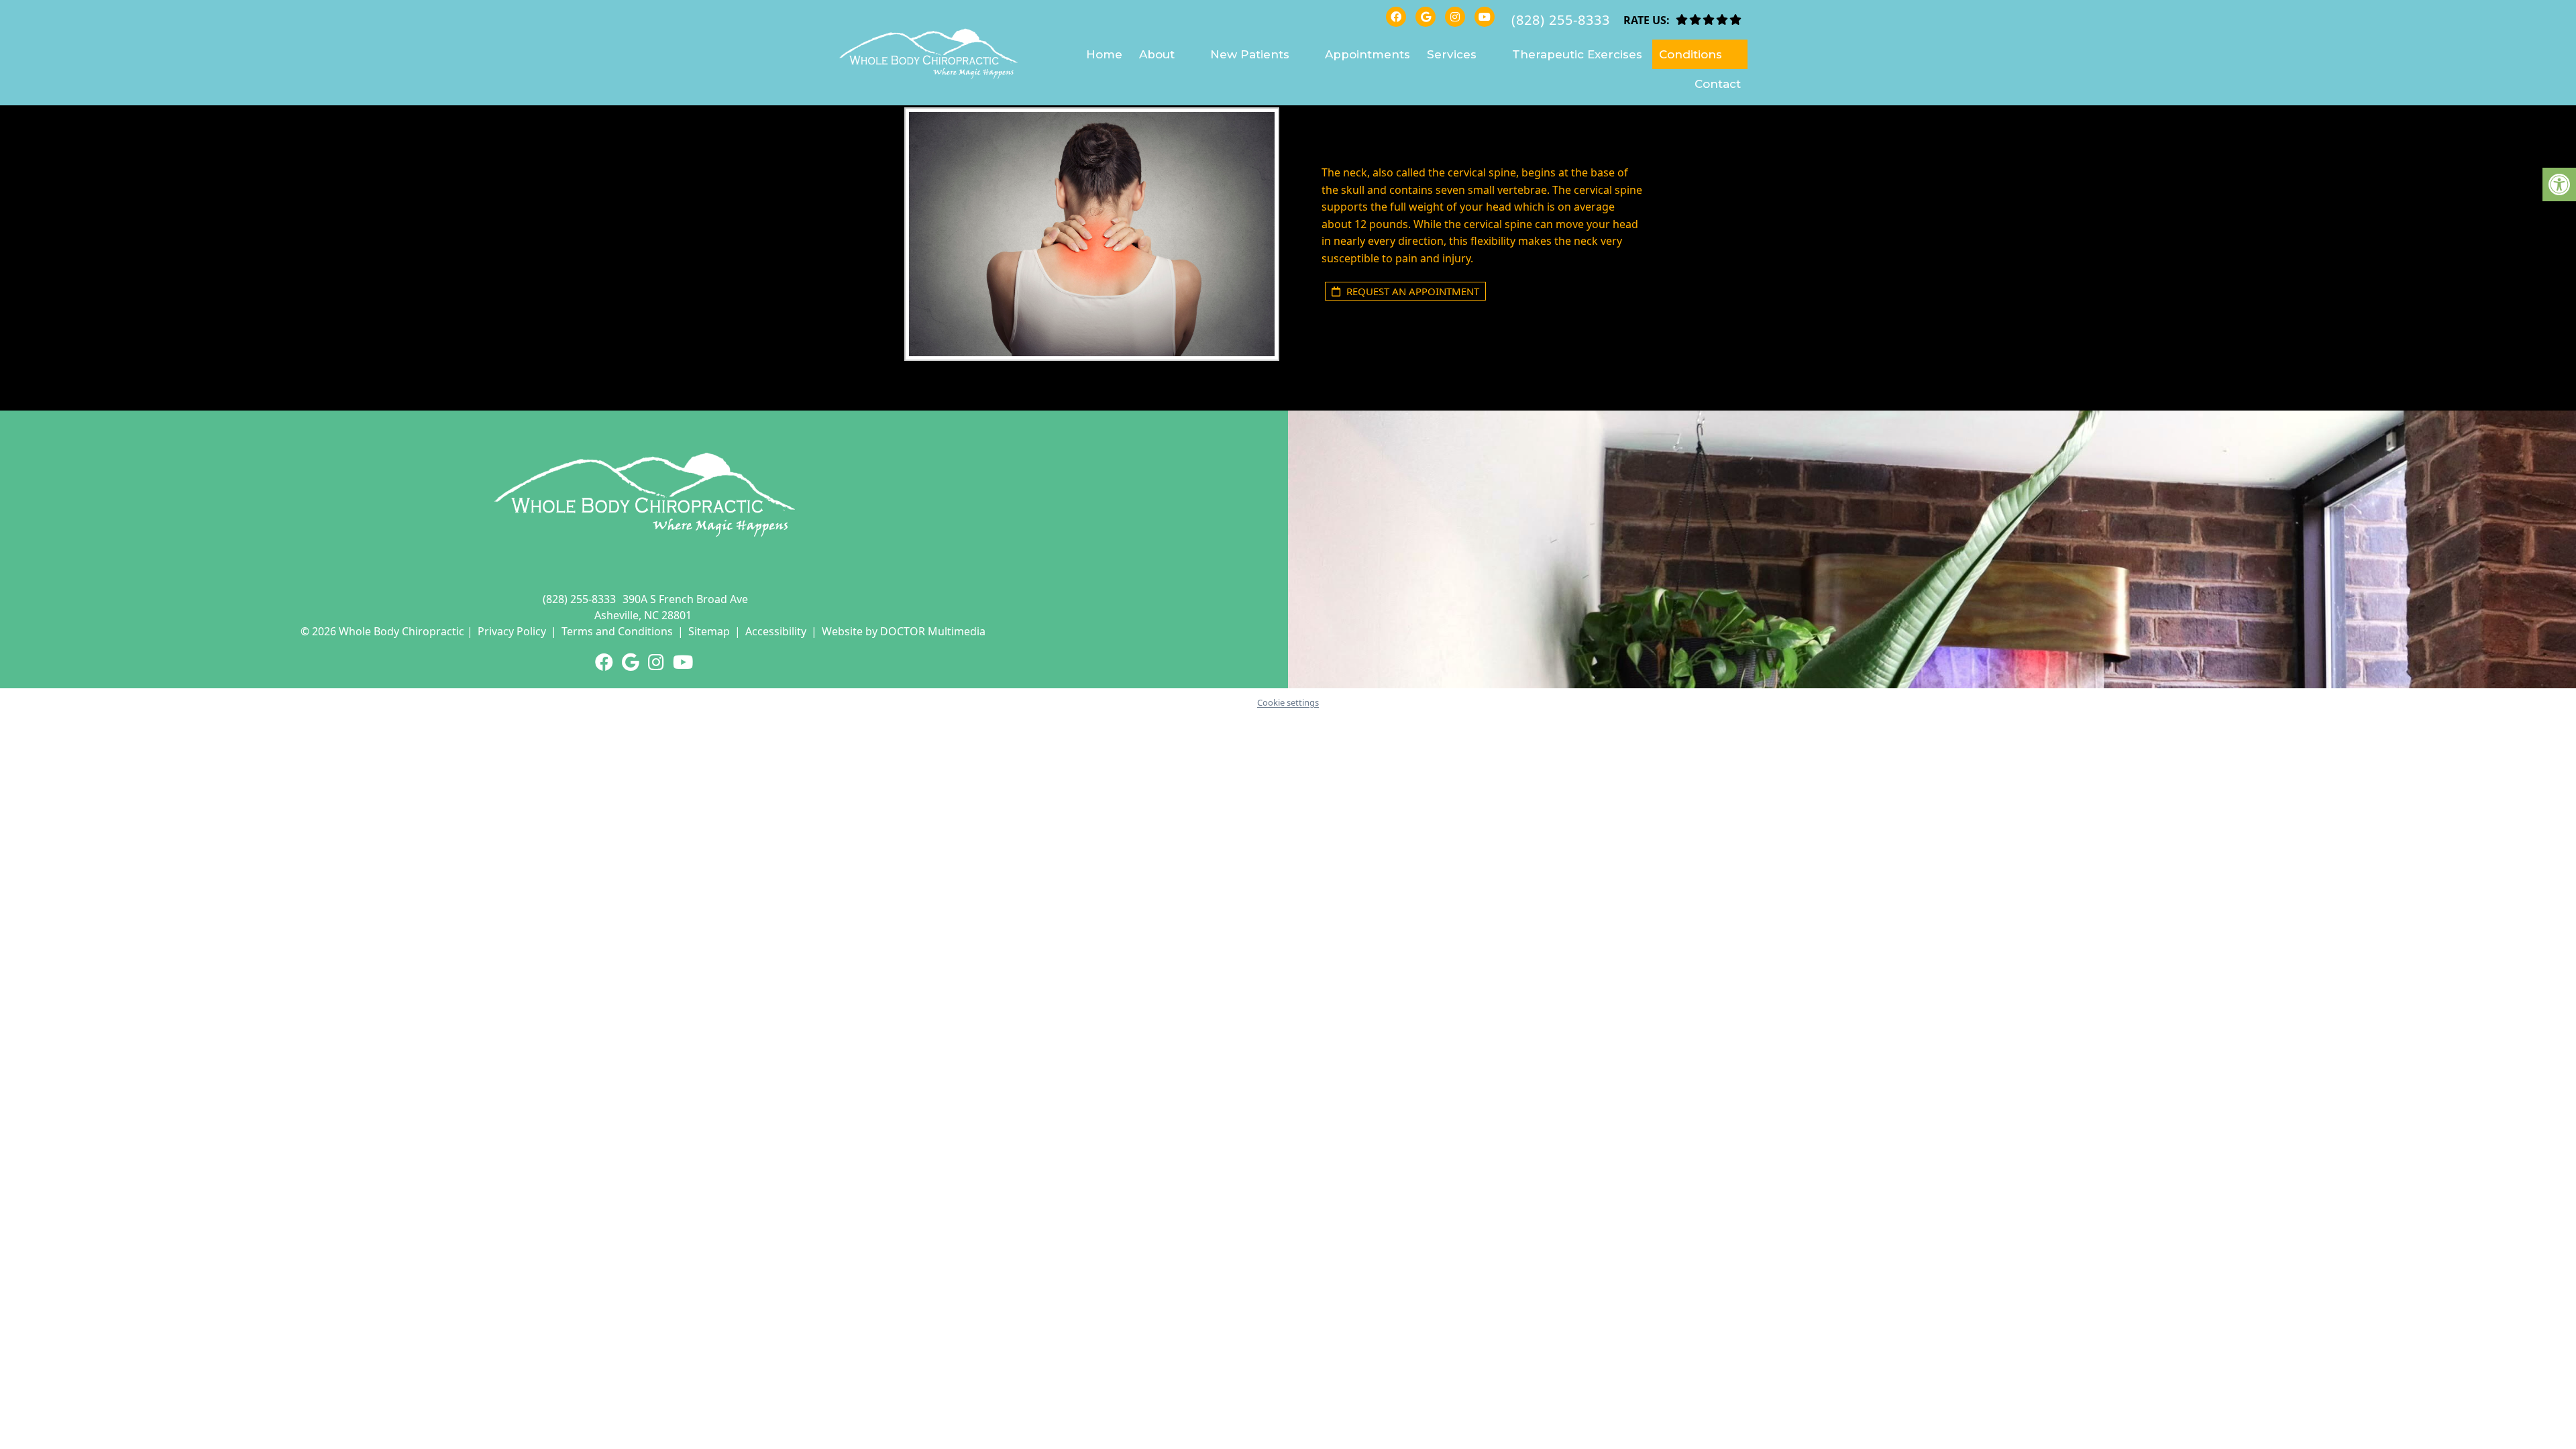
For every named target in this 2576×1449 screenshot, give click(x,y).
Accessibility (776, 631)
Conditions (1690, 54)
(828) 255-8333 (1561, 20)
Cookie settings (1288, 702)
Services (1452, 54)
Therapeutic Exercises (1577, 54)
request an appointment (1411, 291)
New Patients (1250, 54)
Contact (1718, 84)
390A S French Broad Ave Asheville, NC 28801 (671, 607)
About (1157, 54)
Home (1104, 54)
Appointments (1367, 54)
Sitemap (709, 631)
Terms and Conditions (617, 631)
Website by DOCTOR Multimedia (904, 631)
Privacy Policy (512, 631)
